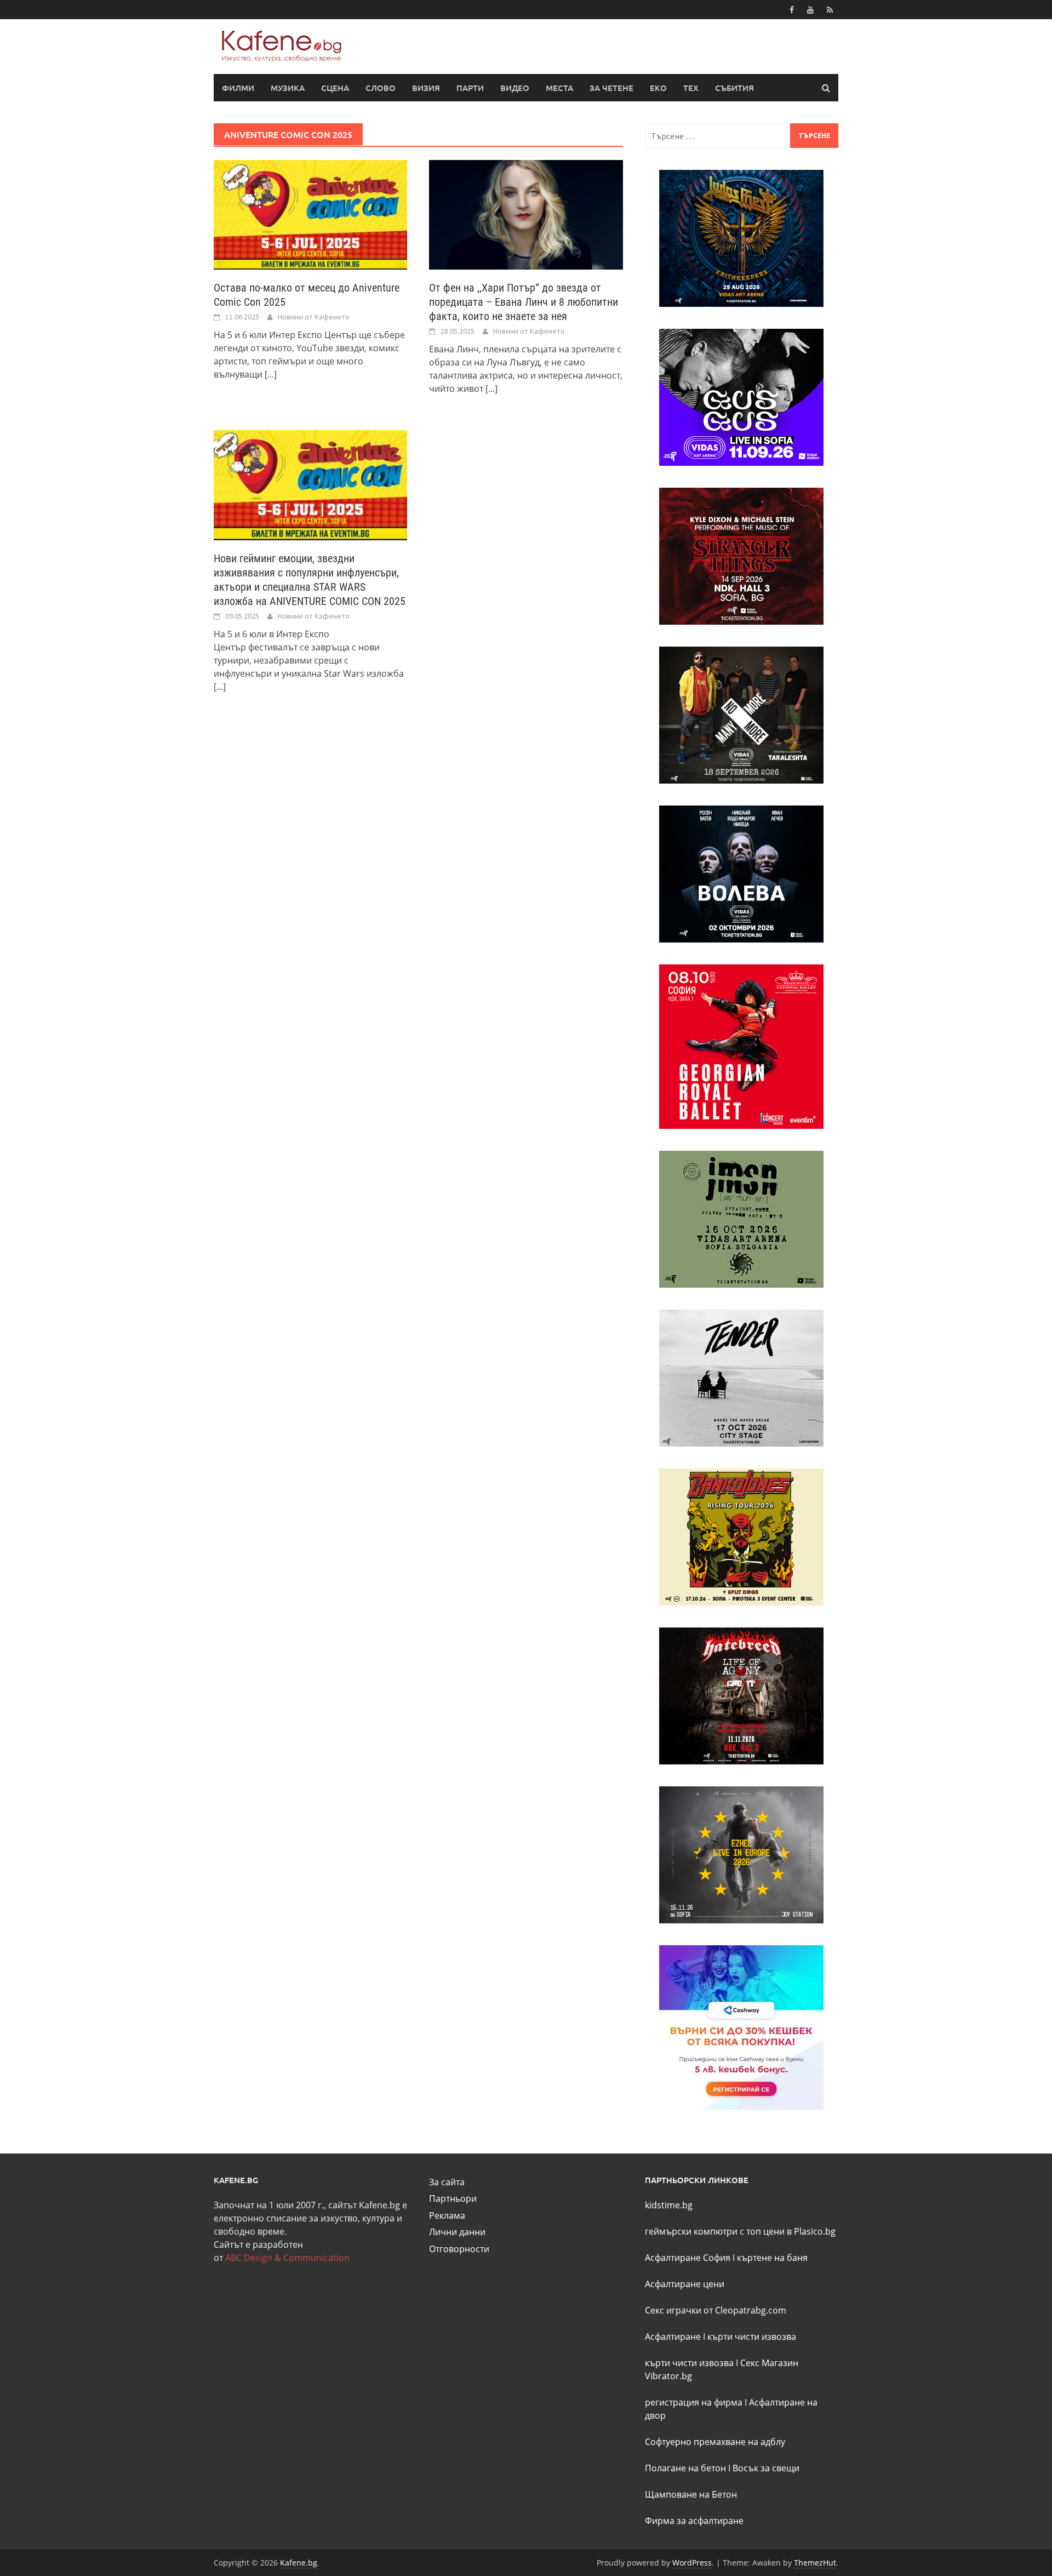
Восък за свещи (766, 2468)
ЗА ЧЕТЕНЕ (611, 88)
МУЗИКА (288, 88)
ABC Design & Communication (287, 2258)
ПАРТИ (470, 88)
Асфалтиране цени (685, 2284)
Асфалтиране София (688, 2258)
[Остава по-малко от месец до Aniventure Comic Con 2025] (310, 214)
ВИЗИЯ (426, 88)
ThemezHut (815, 2563)
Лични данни (457, 2232)
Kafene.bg (299, 2563)
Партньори (453, 2198)
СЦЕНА (335, 88)
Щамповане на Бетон (691, 2494)
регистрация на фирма (694, 2402)
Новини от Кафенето (314, 317)
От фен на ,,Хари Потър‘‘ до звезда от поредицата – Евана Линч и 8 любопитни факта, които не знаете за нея (524, 302)
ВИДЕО (515, 88)
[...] (271, 374)
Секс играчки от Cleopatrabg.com (716, 2310)
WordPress (692, 2563)
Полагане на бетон (685, 2468)
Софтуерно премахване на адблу (715, 2442)
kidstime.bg (669, 2205)
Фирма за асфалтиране (694, 2521)
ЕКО (658, 88)
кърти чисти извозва (752, 2337)
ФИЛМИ (238, 88)
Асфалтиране (673, 2337)
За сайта (447, 2182)
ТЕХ (691, 88)
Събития (734, 88)
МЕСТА (559, 88)
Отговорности (459, 2249)
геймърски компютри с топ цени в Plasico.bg (740, 2231)
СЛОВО (381, 88)
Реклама (447, 2215)
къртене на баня (772, 2258)
